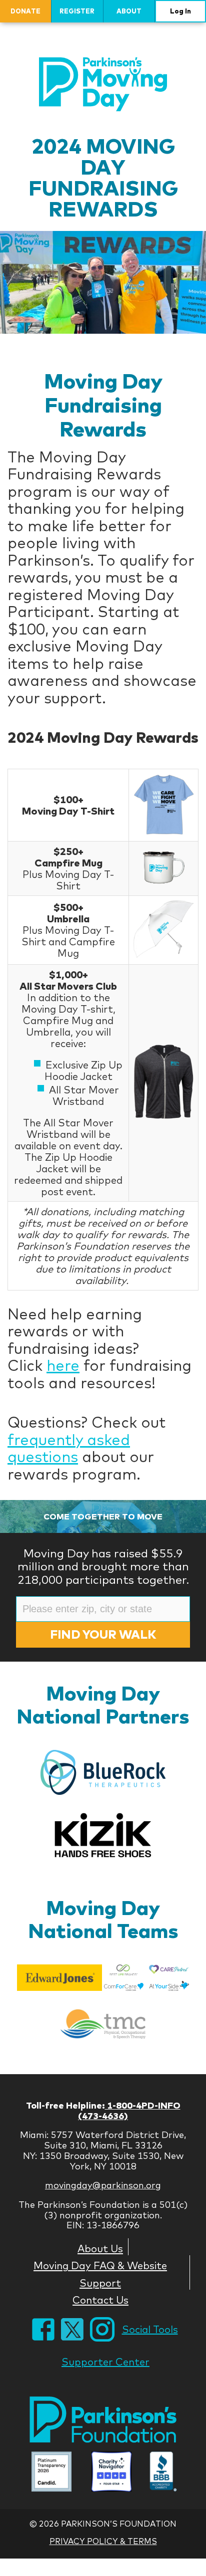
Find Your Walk (103, 1634)
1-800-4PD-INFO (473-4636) (129, 2111)
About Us (100, 2248)
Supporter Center (105, 2362)
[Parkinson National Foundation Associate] (51, 2473)
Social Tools (150, 2329)
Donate (25, 11)
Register (77, 11)
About (129, 11)
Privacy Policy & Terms (103, 2541)
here (63, 1365)
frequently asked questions (69, 1448)
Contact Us (100, 2300)
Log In (180, 11)
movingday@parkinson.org (103, 2185)
